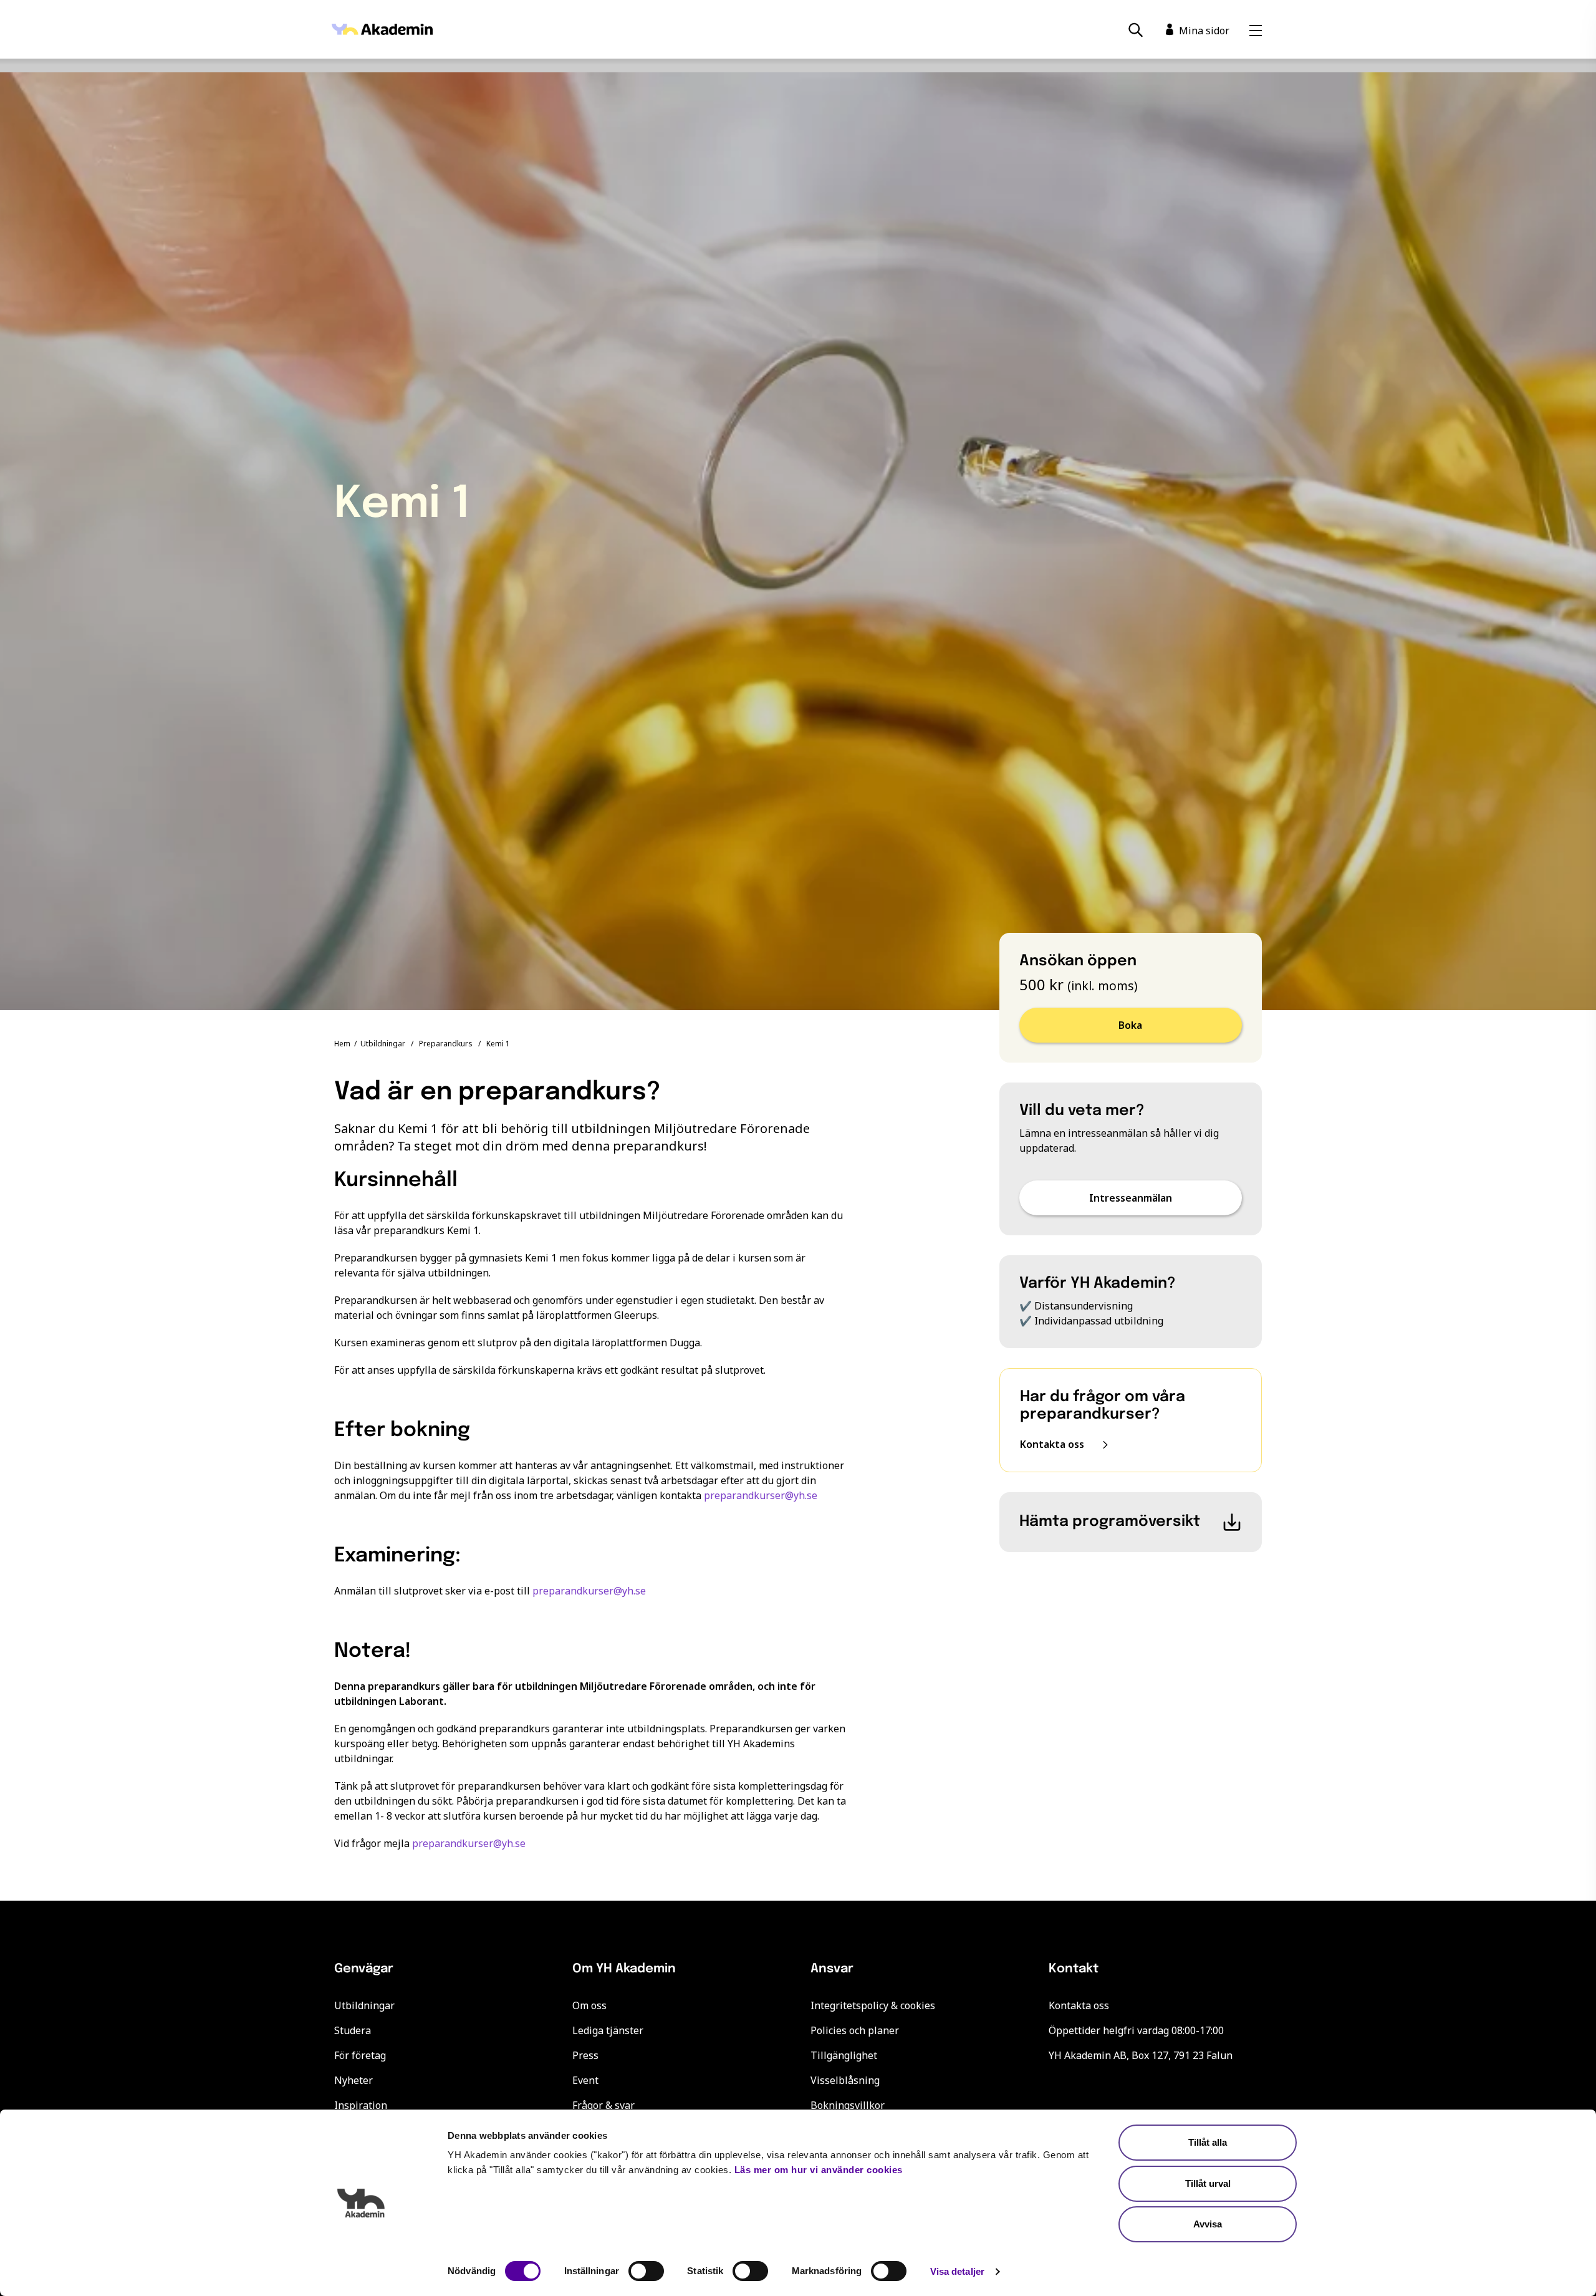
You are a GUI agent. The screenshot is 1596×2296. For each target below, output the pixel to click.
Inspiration (361, 2105)
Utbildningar (383, 1044)
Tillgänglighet (844, 2055)
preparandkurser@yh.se (761, 1495)
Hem (342, 1044)
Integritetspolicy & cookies (873, 2005)
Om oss (589, 2005)
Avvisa (1208, 2224)
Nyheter (353, 2080)
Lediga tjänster (608, 2030)
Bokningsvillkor (848, 2105)
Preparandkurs (446, 1044)
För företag (360, 2055)
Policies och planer (855, 2030)
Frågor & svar (603, 2105)
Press (585, 2055)
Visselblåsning (845, 2080)
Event (585, 2080)
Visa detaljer (957, 2271)
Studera (353, 2030)
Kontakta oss (1079, 2005)
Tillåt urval (1208, 2183)
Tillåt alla (1208, 2142)
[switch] (646, 2271)
